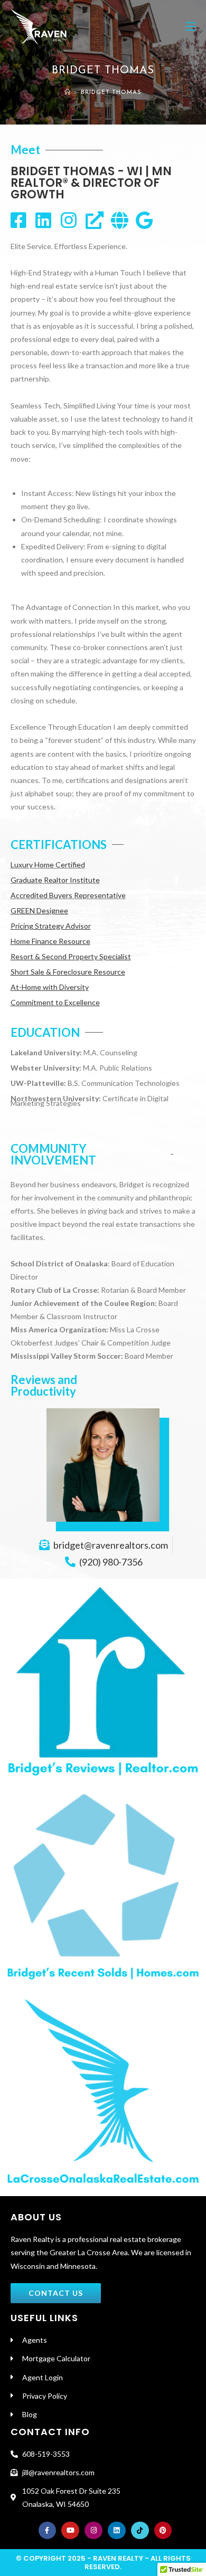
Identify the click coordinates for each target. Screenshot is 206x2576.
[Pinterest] (163, 2531)
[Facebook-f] (48, 2531)
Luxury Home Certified (48, 865)
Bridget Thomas (111, 93)
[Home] (68, 93)
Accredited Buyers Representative (68, 895)
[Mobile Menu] (191, 26)
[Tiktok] (140, 2531)
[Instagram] (93, 2531)
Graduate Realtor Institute (55, 880)
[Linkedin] (117, 2531)
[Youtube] (70, 2531)
